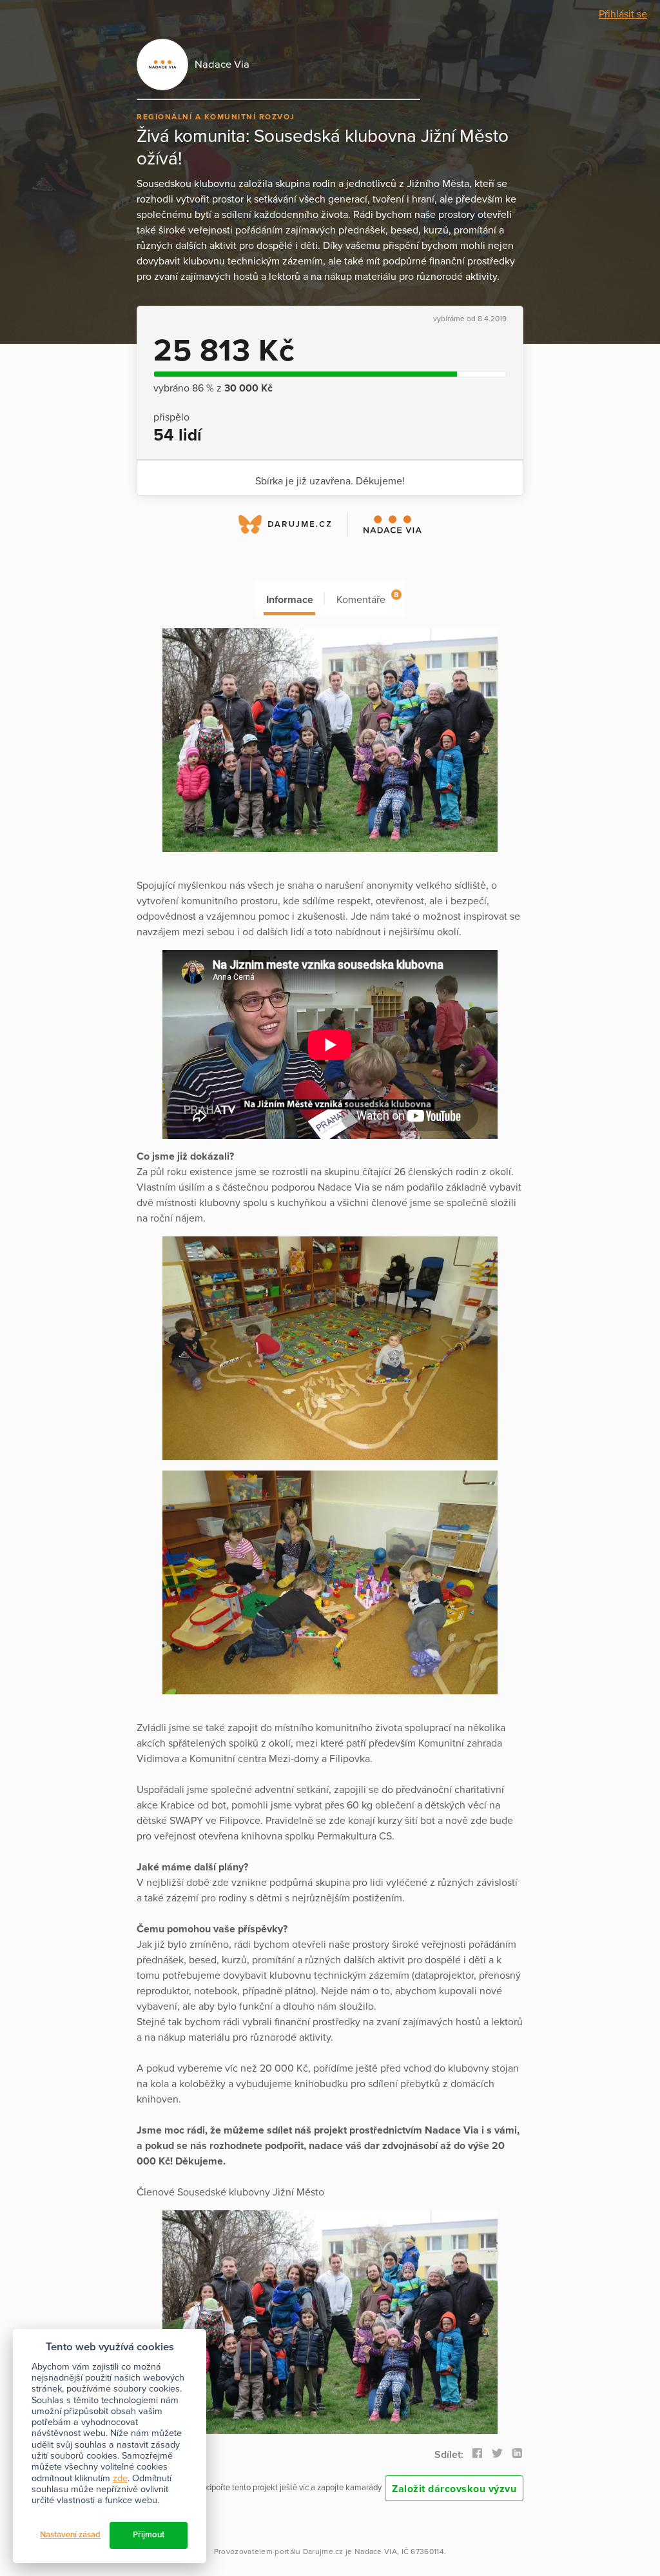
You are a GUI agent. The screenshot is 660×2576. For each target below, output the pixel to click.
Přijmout (149, 2535)
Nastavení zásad (70, 2535)
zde (120, 2478)
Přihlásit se (623, 14)
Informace (290, 600)
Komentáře (367, 598)
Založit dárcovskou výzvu (454, 2489)
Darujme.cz (323, 2551)
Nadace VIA (376, 2551)
